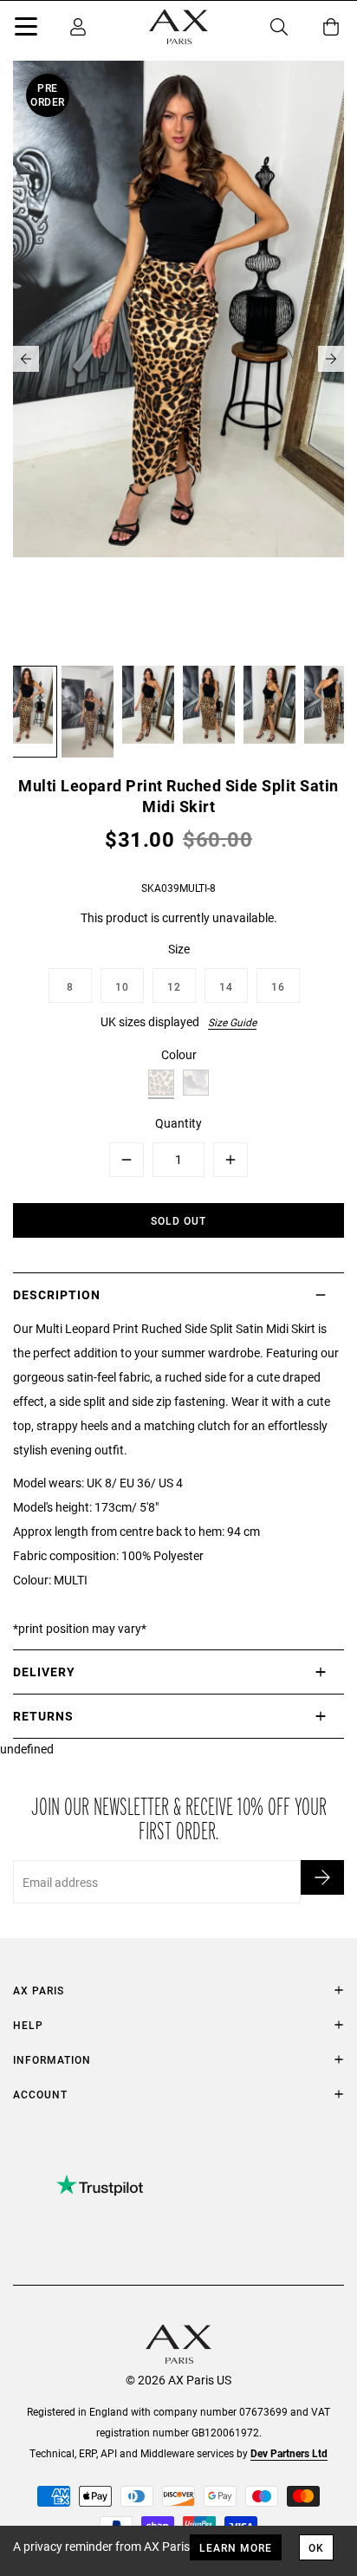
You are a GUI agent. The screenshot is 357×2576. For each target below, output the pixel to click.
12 (174, 986)
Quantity (178, 1123)
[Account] (78, 27)
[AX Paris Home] (178, 27)
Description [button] (57, 1295)
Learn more (236, 2547)
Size (179, 949)
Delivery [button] (44, 1672)
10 (122, 986)
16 (278, 986)
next (331, 359)
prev (26, 359)
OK (316, 2547)
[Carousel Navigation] (178, 359)
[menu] (26, 29)
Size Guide (232, 1022)
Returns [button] (43, 1716)
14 (226, 986)
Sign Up (322, 1877)
